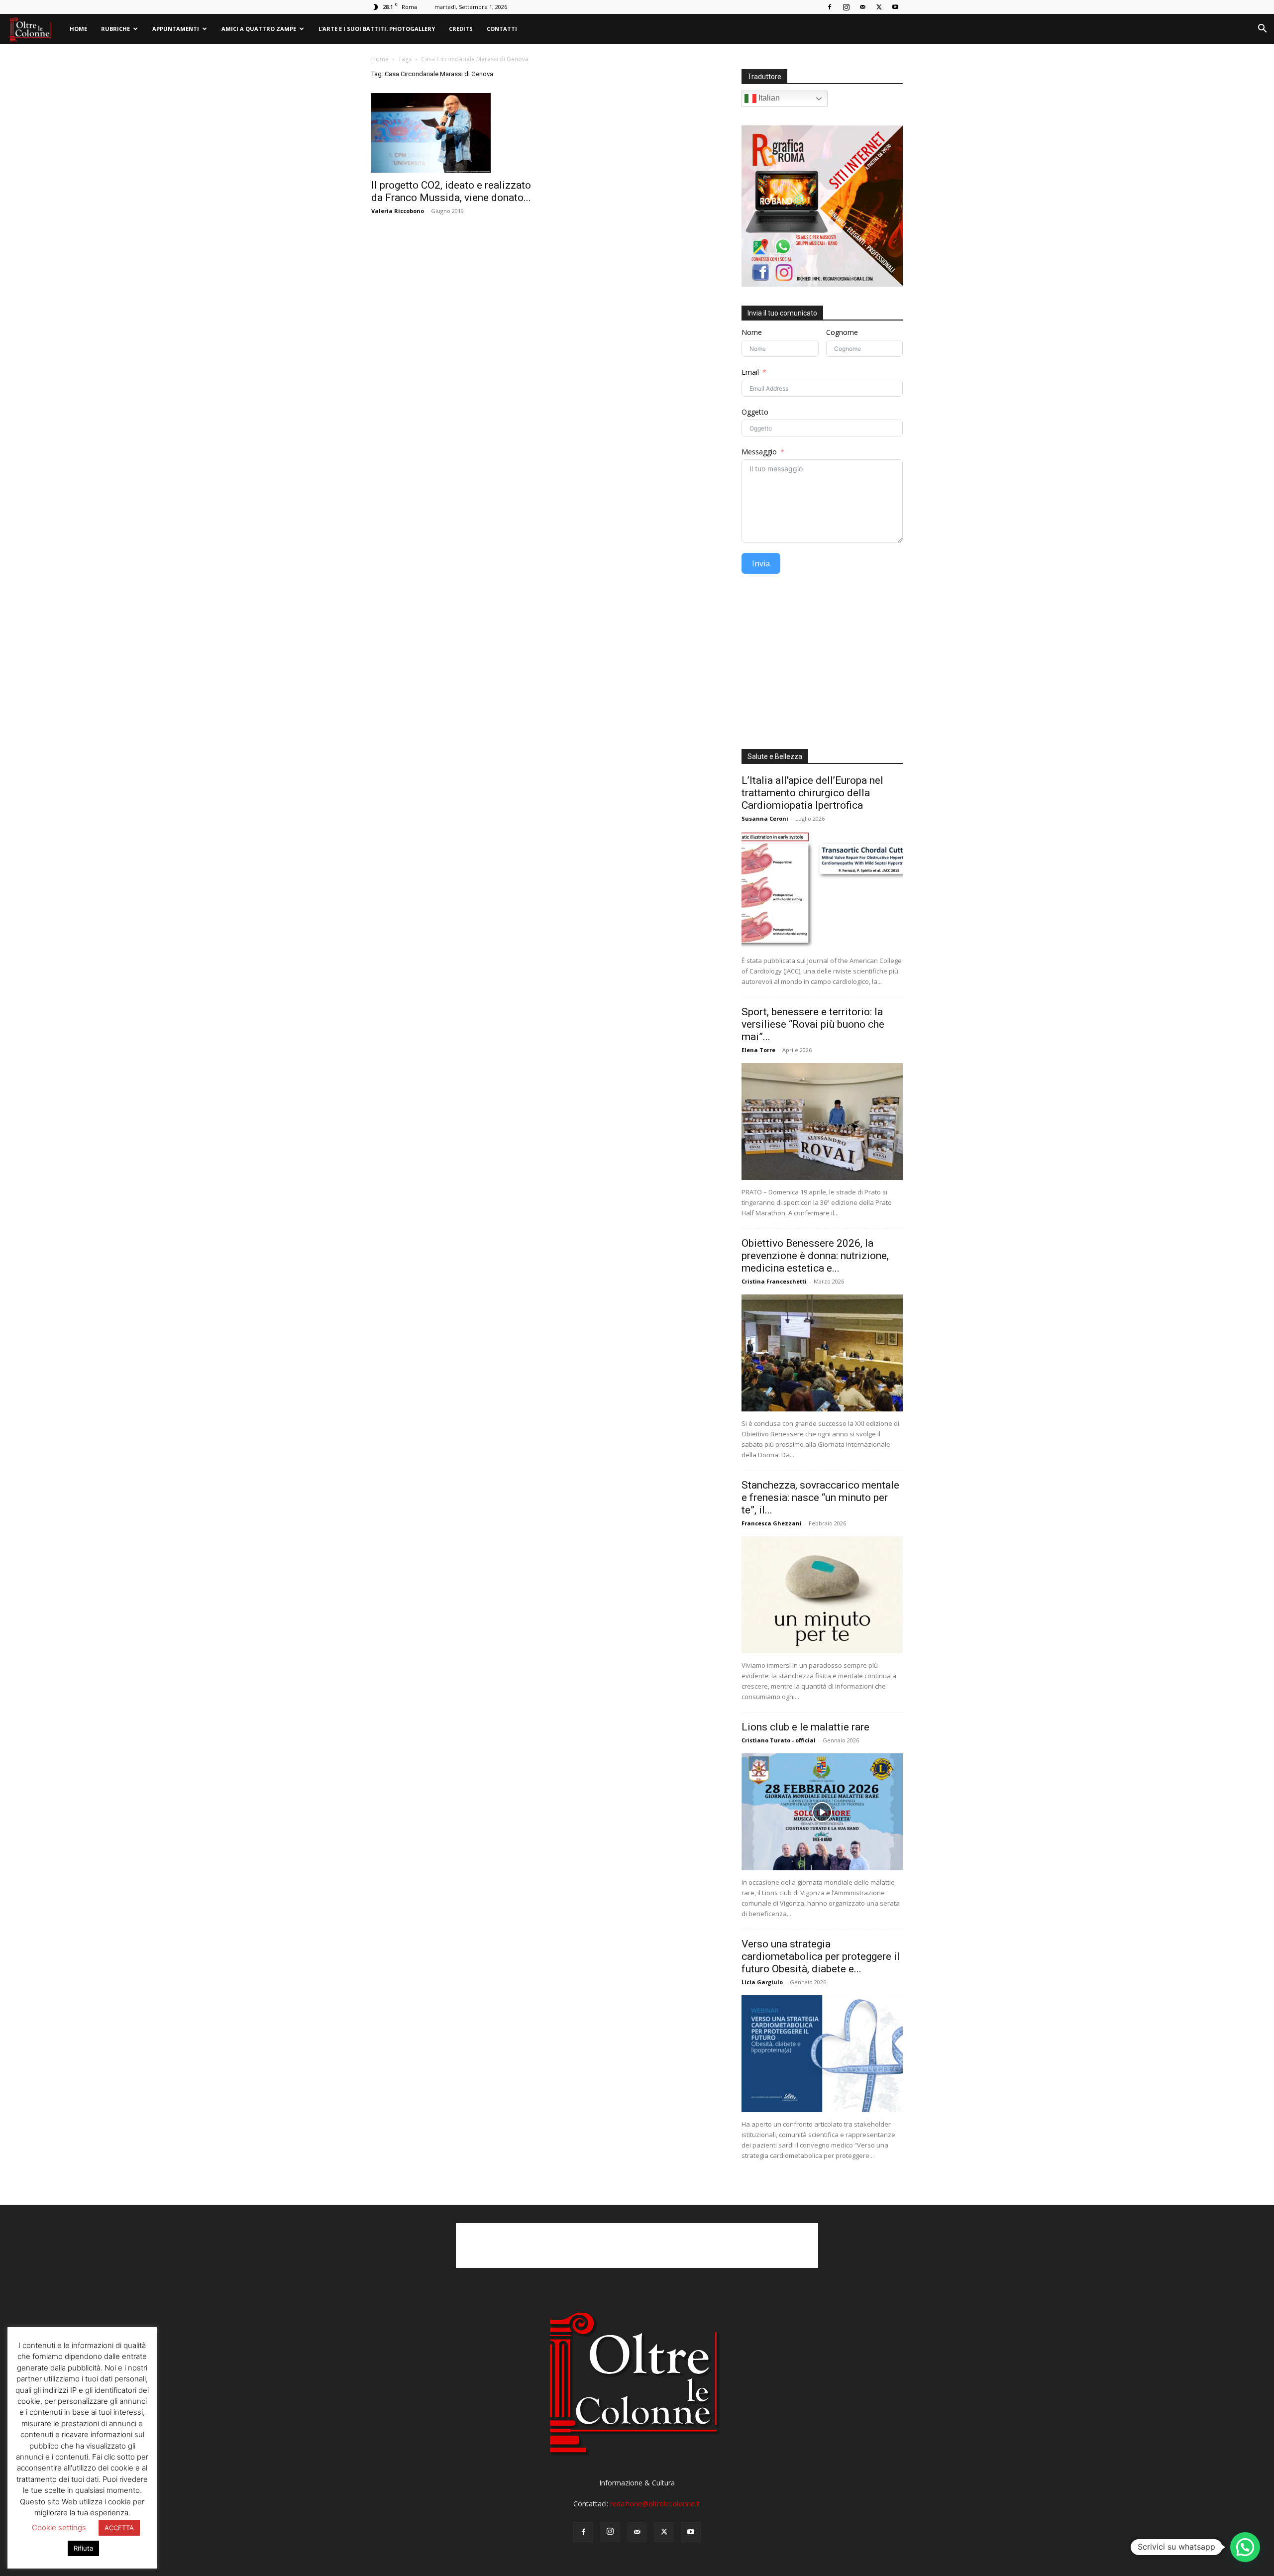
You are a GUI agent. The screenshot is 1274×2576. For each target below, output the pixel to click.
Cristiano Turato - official (779, 1740)
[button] (1262, 30)
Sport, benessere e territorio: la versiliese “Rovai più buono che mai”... (813, 1024)
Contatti (502, 29)
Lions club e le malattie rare (805, 1727)
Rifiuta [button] (83, 2548)
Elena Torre (758, 1050)
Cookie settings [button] (59, 2527)
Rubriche (115, 29)
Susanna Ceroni (765, 818)
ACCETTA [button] (119, 2528)
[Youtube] (895, 7)
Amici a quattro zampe (259, 29)
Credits (461, 29)
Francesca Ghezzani (772, 1523)
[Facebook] (830, 7)
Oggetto (755, 412)
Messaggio (759, 452)
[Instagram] (846, 7)
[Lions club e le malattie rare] (822, 1812)
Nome (752, 332)
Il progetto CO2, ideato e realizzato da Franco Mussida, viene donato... (451, 191)
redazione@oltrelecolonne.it (655, 2504)
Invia (761, 563)
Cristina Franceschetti (774, 1281)
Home (78, 29)
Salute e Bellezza (775, 756)
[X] (879, 7)
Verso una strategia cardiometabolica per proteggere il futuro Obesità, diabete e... (821, 1956)
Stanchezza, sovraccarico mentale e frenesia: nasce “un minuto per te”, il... (820, 1498)
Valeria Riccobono (398, 211)
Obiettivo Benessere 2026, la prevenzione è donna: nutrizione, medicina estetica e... (815, 1256)
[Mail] (862, 7)
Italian (768, 98)
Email (750, 372)
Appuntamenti (176, 29)
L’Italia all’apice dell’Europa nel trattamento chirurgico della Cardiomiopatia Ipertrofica (812, 793)
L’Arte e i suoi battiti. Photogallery (377, 29)
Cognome (842, 332)
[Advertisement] (822, 665)
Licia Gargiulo (762, 1982)
